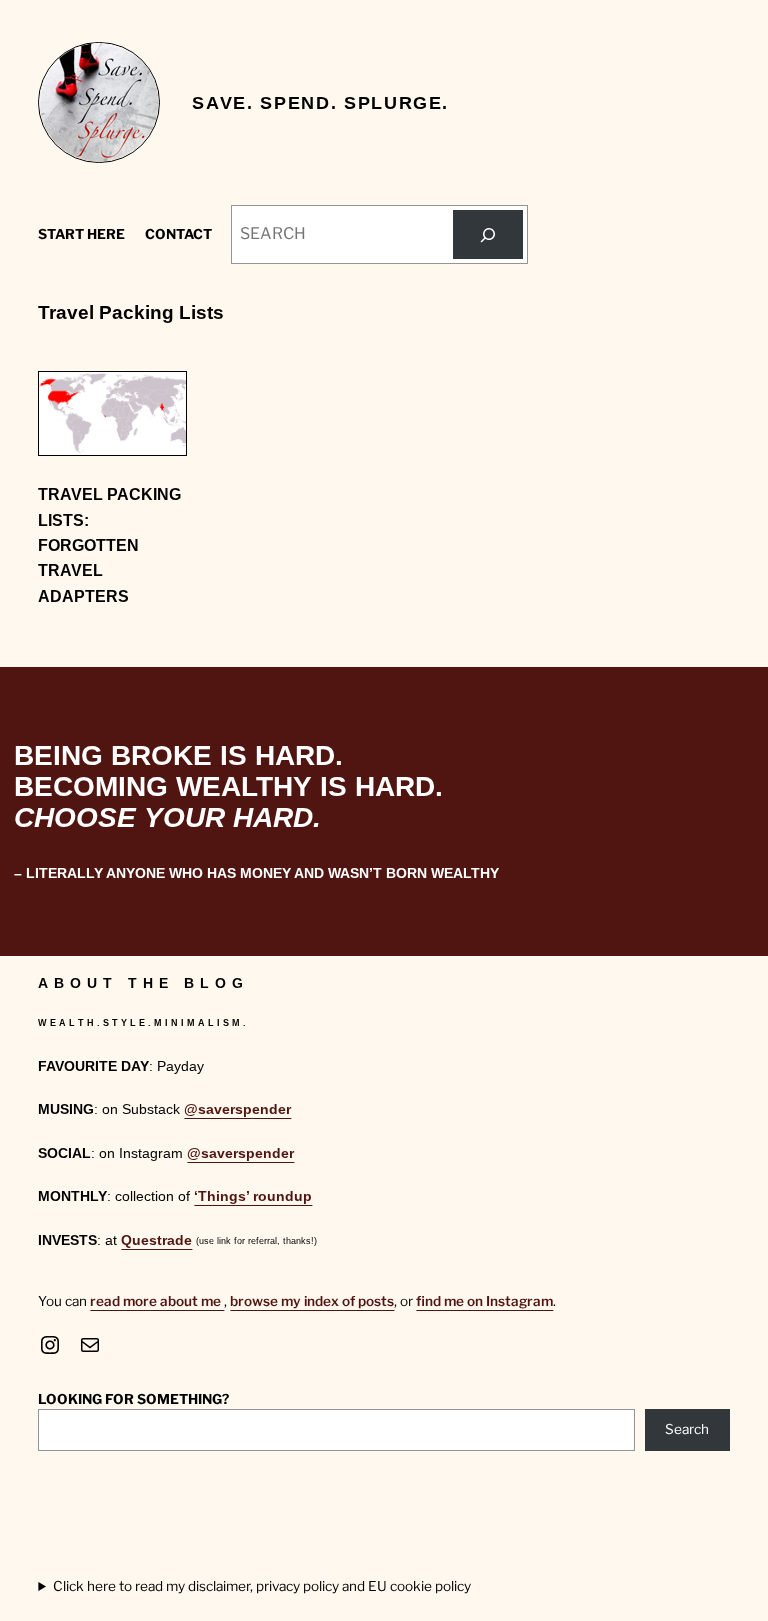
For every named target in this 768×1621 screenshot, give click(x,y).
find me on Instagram (484, 1301)
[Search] (488, 234)
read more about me (157, 1301)
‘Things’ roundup (253, 1196)
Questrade (156, 1240)
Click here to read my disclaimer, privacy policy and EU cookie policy (262, 1586)
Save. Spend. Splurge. (320, 102)
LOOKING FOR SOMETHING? (133, 1399)
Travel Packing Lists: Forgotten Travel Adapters (109, 545)
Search (687, 1429)
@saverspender (237, 1109)
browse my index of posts (312, 1301)
